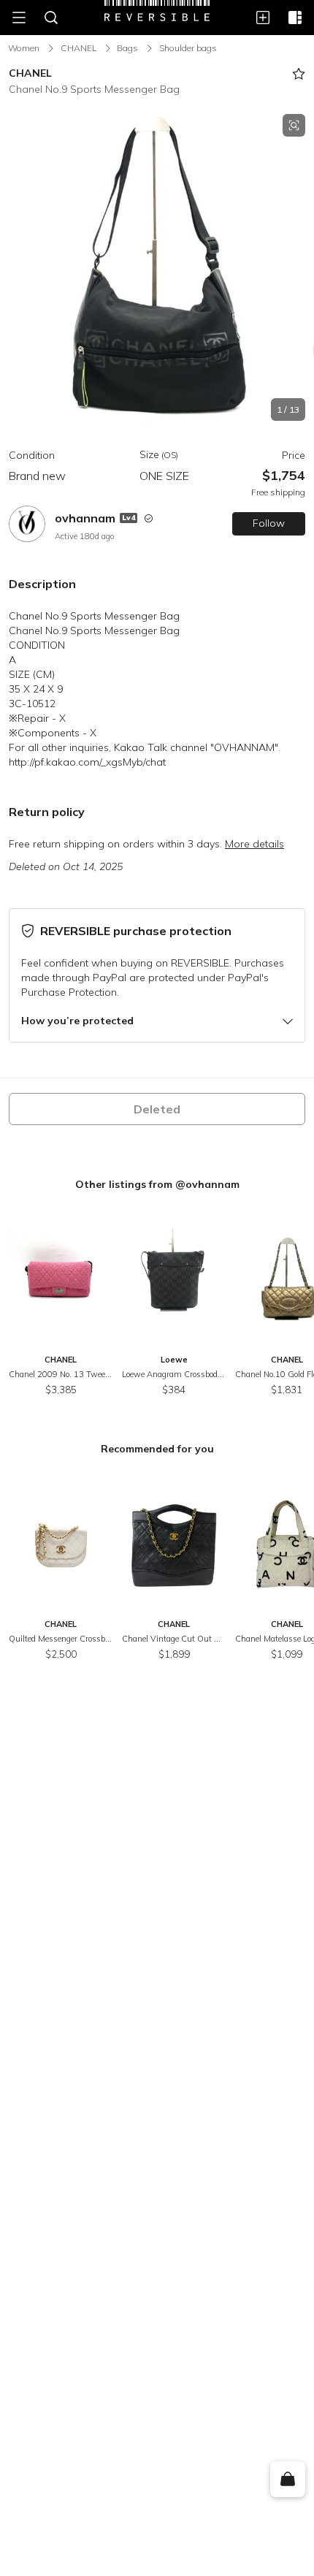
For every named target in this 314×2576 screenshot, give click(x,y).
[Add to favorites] (299, 74)
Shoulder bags (188, 48)
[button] (157, 267)
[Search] (51, 18)
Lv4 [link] (129, 518)
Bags (127, 48)
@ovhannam (207, 1184)
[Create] (263, 18)
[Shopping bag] (287, 2480)
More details (254, 844)
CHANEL (78, 48)
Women (24, 48)
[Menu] (19, 18)
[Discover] (295, 18)
